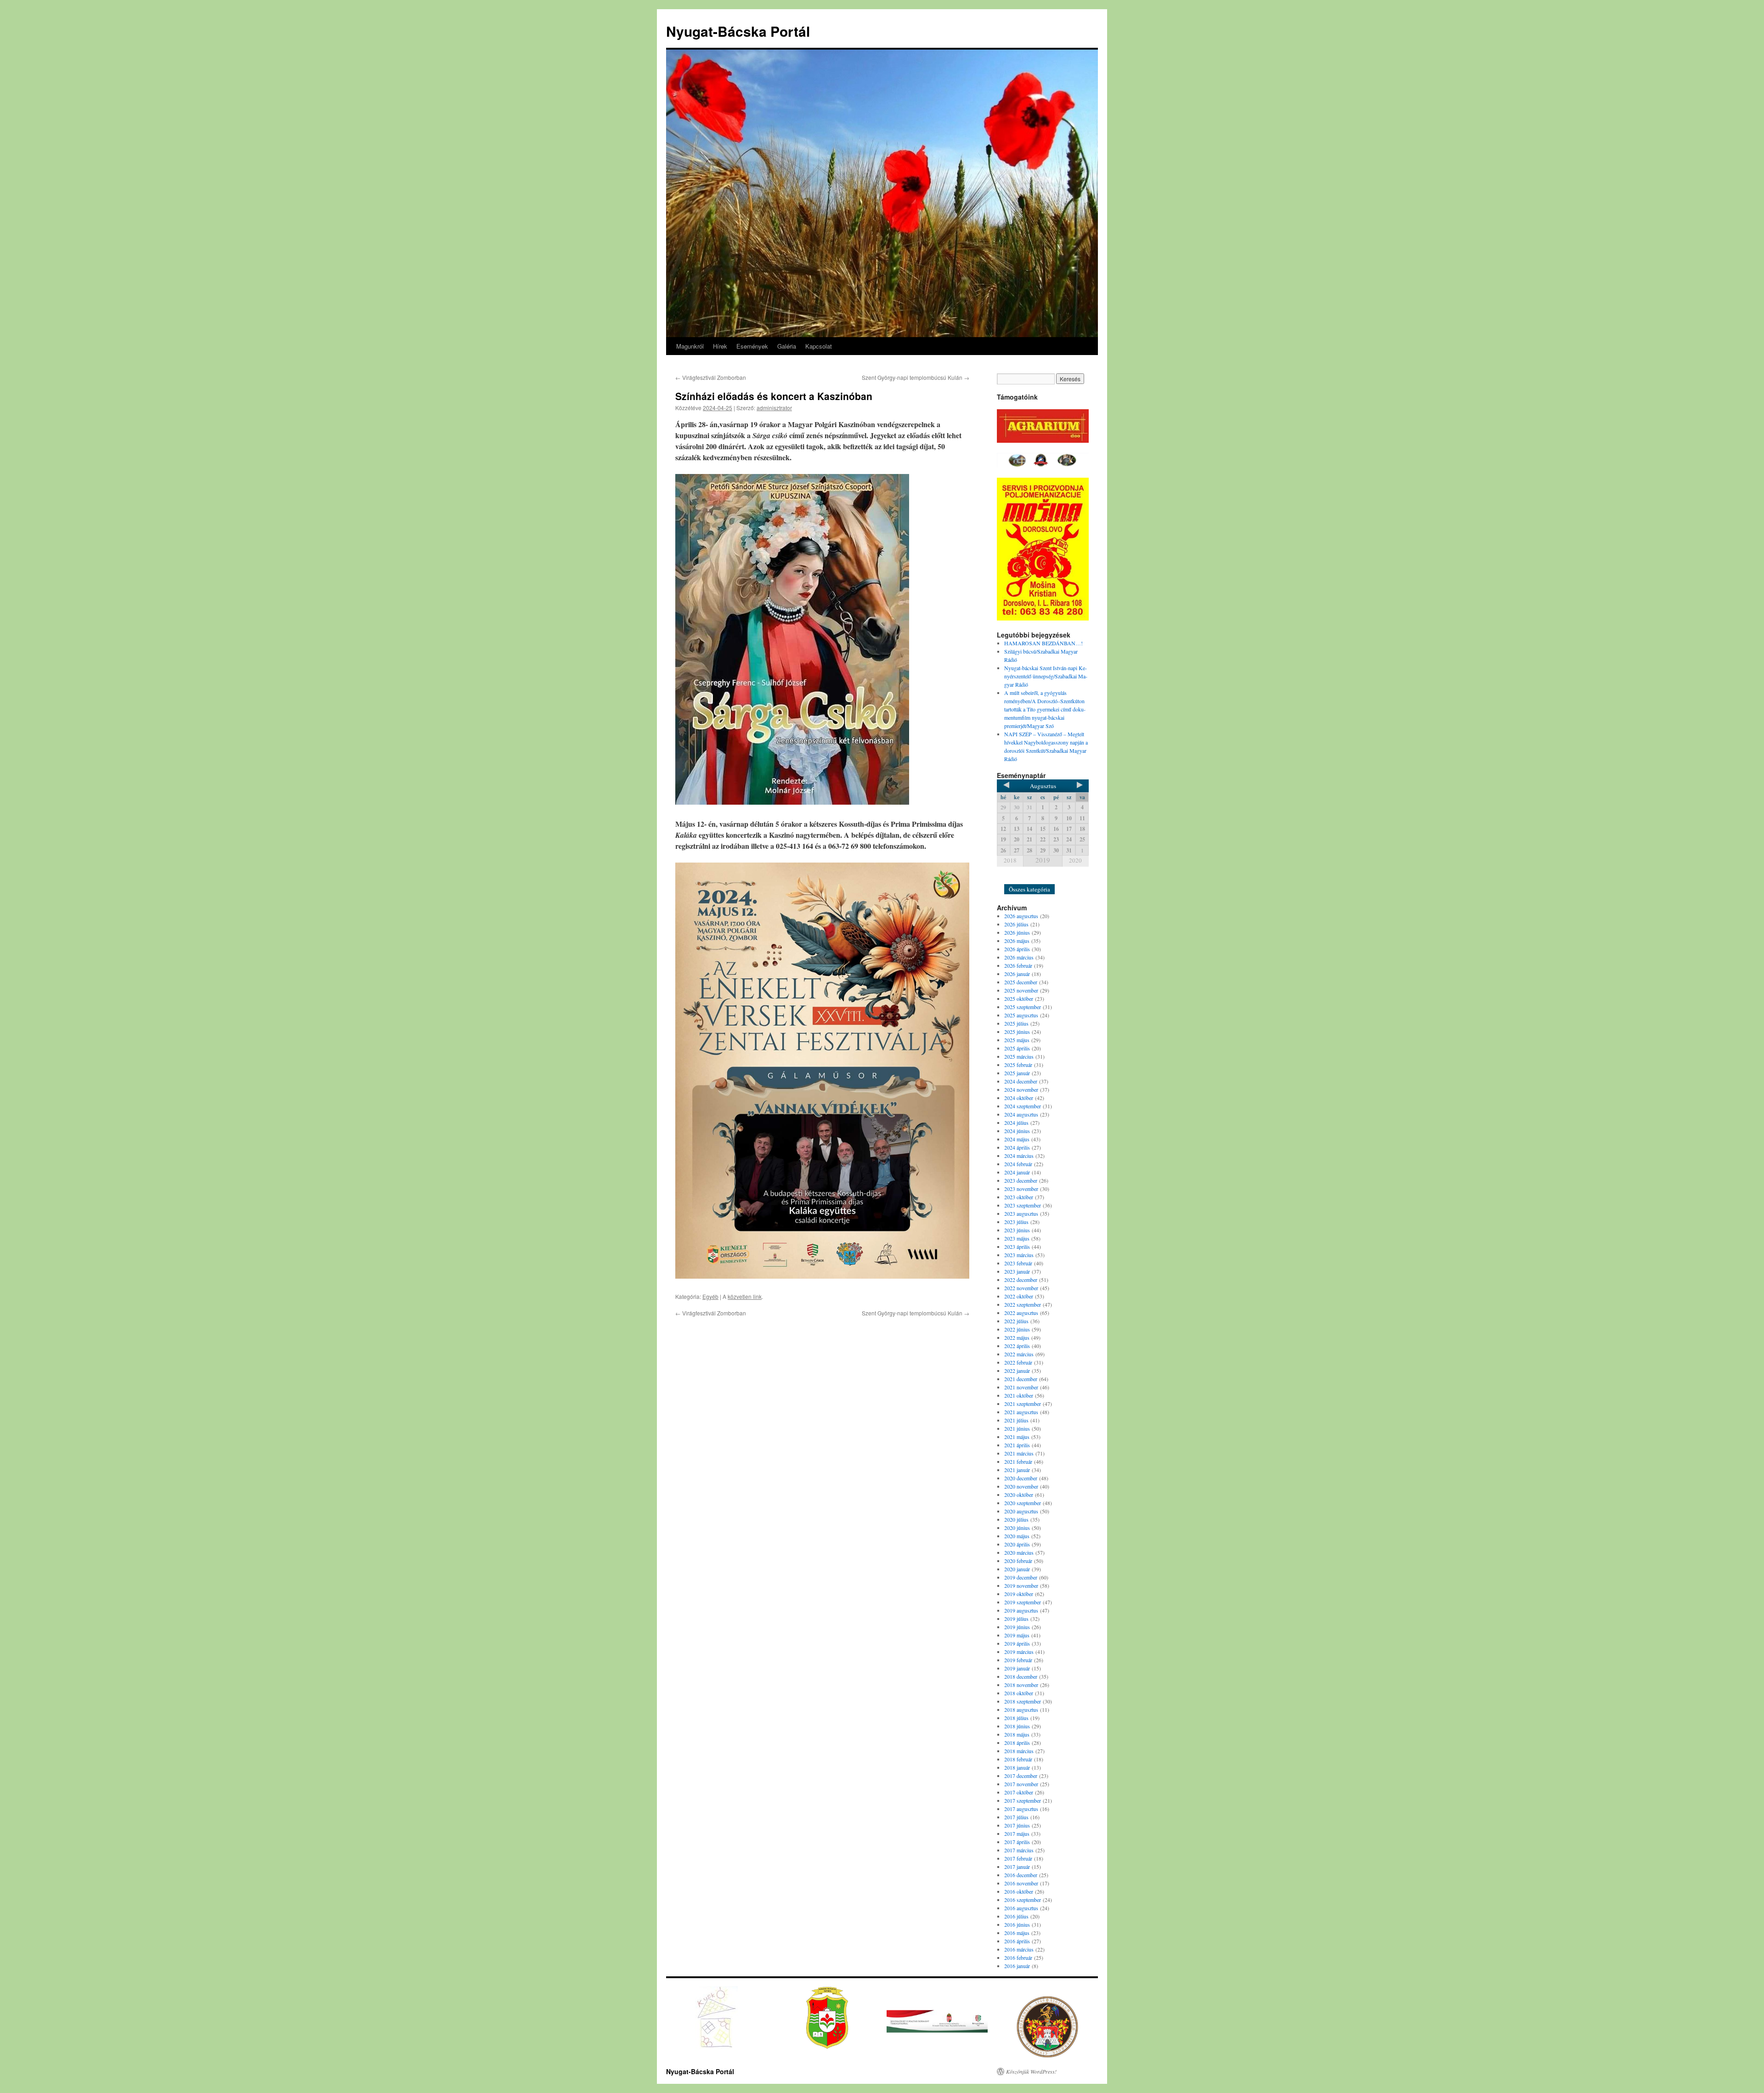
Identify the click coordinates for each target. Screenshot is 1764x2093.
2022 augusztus (1021, 1313)
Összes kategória (1029, 889)
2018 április (1017, 1743)
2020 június (1017, 1528)
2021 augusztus (1021, 1412)
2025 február (1018, 1065)
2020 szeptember (1023, 1503)
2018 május (1017, 1734)
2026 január (1017, 974)
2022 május (1017, 1337)
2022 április (1017, 1346)
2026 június (1017, 932)
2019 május (1017, 1635)
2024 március (1019, 1156)
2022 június (1017, 1329)
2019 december (1021, 1577)
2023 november (1021, 1189)
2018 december (1021, 1676)
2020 (1075, 860)
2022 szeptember (1023, 1304)
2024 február (1018, 1164)
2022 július (1016, 1321)
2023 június (1017, 1230)
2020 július (1016, 1519)
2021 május (1017, 1437)
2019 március (1019, 1652)
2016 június (1017, 1924)
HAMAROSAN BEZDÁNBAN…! (1043, 643)
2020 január (1017, 1569)
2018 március (1019, 1751)
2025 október (1019, 999)
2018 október (1019, 1693)
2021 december (1021, 1379)
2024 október (1019, 1098)
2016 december (1021, 1875)
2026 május (1017, 941)
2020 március (1019, 1552)
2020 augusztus (1021, 1511)
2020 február (1018, 1561)
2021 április (1017, 1445)
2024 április (1017, 1147)
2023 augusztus (1021, 1213)
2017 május (1017, 1833)
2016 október (1019, 1891)
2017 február (1018, 1858)
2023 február (1018, 1263)
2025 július (1016, 1023)
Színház (1038, 877)
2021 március (1019, 1453)
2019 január (1017, 1668)
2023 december (1021, 1180)
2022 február (1018, 1362)
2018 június (1017, 1726)
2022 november (1021, 1288)
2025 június (1017, 1032)
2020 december (1021, 1478)
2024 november (1021, 1089)
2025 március (1019, 1056)
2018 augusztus (1021, 1709)
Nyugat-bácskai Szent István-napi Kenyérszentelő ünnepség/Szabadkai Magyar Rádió (1046, 676)
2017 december (1021, 1776)
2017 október (1019, 1792)
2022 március (1019, 1354)
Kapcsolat (819, 346)
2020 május (1017, 1536)
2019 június (1017, 1627)
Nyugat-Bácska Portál (738, 31)
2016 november (1021, 1883)
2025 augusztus (1021, 1015)
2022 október (1019, 1296)
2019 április (1017, 1643)
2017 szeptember (1023, 1800)
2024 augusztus (1021, 1114)
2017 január (1017, 1867)
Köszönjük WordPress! (1031, 2071)
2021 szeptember (1023, 1404)
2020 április (1017, 1544)
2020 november (1021, 1486)
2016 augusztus (1021, 1908)
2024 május (1017, 1139)
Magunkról (690, 346)
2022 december (1021, 1280)
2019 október (1019, 1594)
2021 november (1021, 1387)
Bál (1013, 877)
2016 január (1017, 1966)
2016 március (1019, 1949)
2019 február (1018, 1660)
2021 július (1016, 1420)
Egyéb (710, 1296)
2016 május (1017, 1933)
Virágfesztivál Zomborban (711, 377)
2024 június (1017, 1131)
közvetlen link (745, 1296)
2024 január (1017, 1172)
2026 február (1018, 965)
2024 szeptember (1023, 1106)
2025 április (1017, 1048)
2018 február (1018, 1759)
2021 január (1017, 1470)
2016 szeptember (1023, 1900)
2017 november (1021, 1784)
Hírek (720, 346)
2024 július (1016, 1123)
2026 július (1016, 924)
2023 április (1017, 1247)
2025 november (1021, 990)
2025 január (1017, 1073)
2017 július (1016, 1817)
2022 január (1017, 1371)
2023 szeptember (1023, 1205)
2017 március (1019, 1850)
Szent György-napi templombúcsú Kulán (916, 377)
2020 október (1019, 1495)
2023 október (1019, 1197)
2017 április (1017, 1842)
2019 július (1016, 1619)
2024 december (1021, 1081)
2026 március (1019, 957)
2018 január (1017, 1767)
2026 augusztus (1021, 916)
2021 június (1017, 1428)
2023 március (1019, 1255)
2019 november (1021, 1585)
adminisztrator (774, 408)
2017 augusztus (1021, 1809)
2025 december (1021, 982)
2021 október (1019, 1395)
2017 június (1017, 1825)
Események (752, 346)
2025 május (1017, 1040)
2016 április (1017, 1941)
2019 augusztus (1021, 1610)
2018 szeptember (1023, 1701)
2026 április (1017, 949)
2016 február (1018, 1958)
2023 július (1016, 1222)
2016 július (1016, 1916)
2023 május (1017, 1238)
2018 (1010, 860)
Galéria (787, 346)
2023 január (1017, 1271)
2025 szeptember (1023, 1007)
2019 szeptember (1023, 1602)
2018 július (1016, 1718)
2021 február (1018, 1461)
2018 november (1021, 1685)
